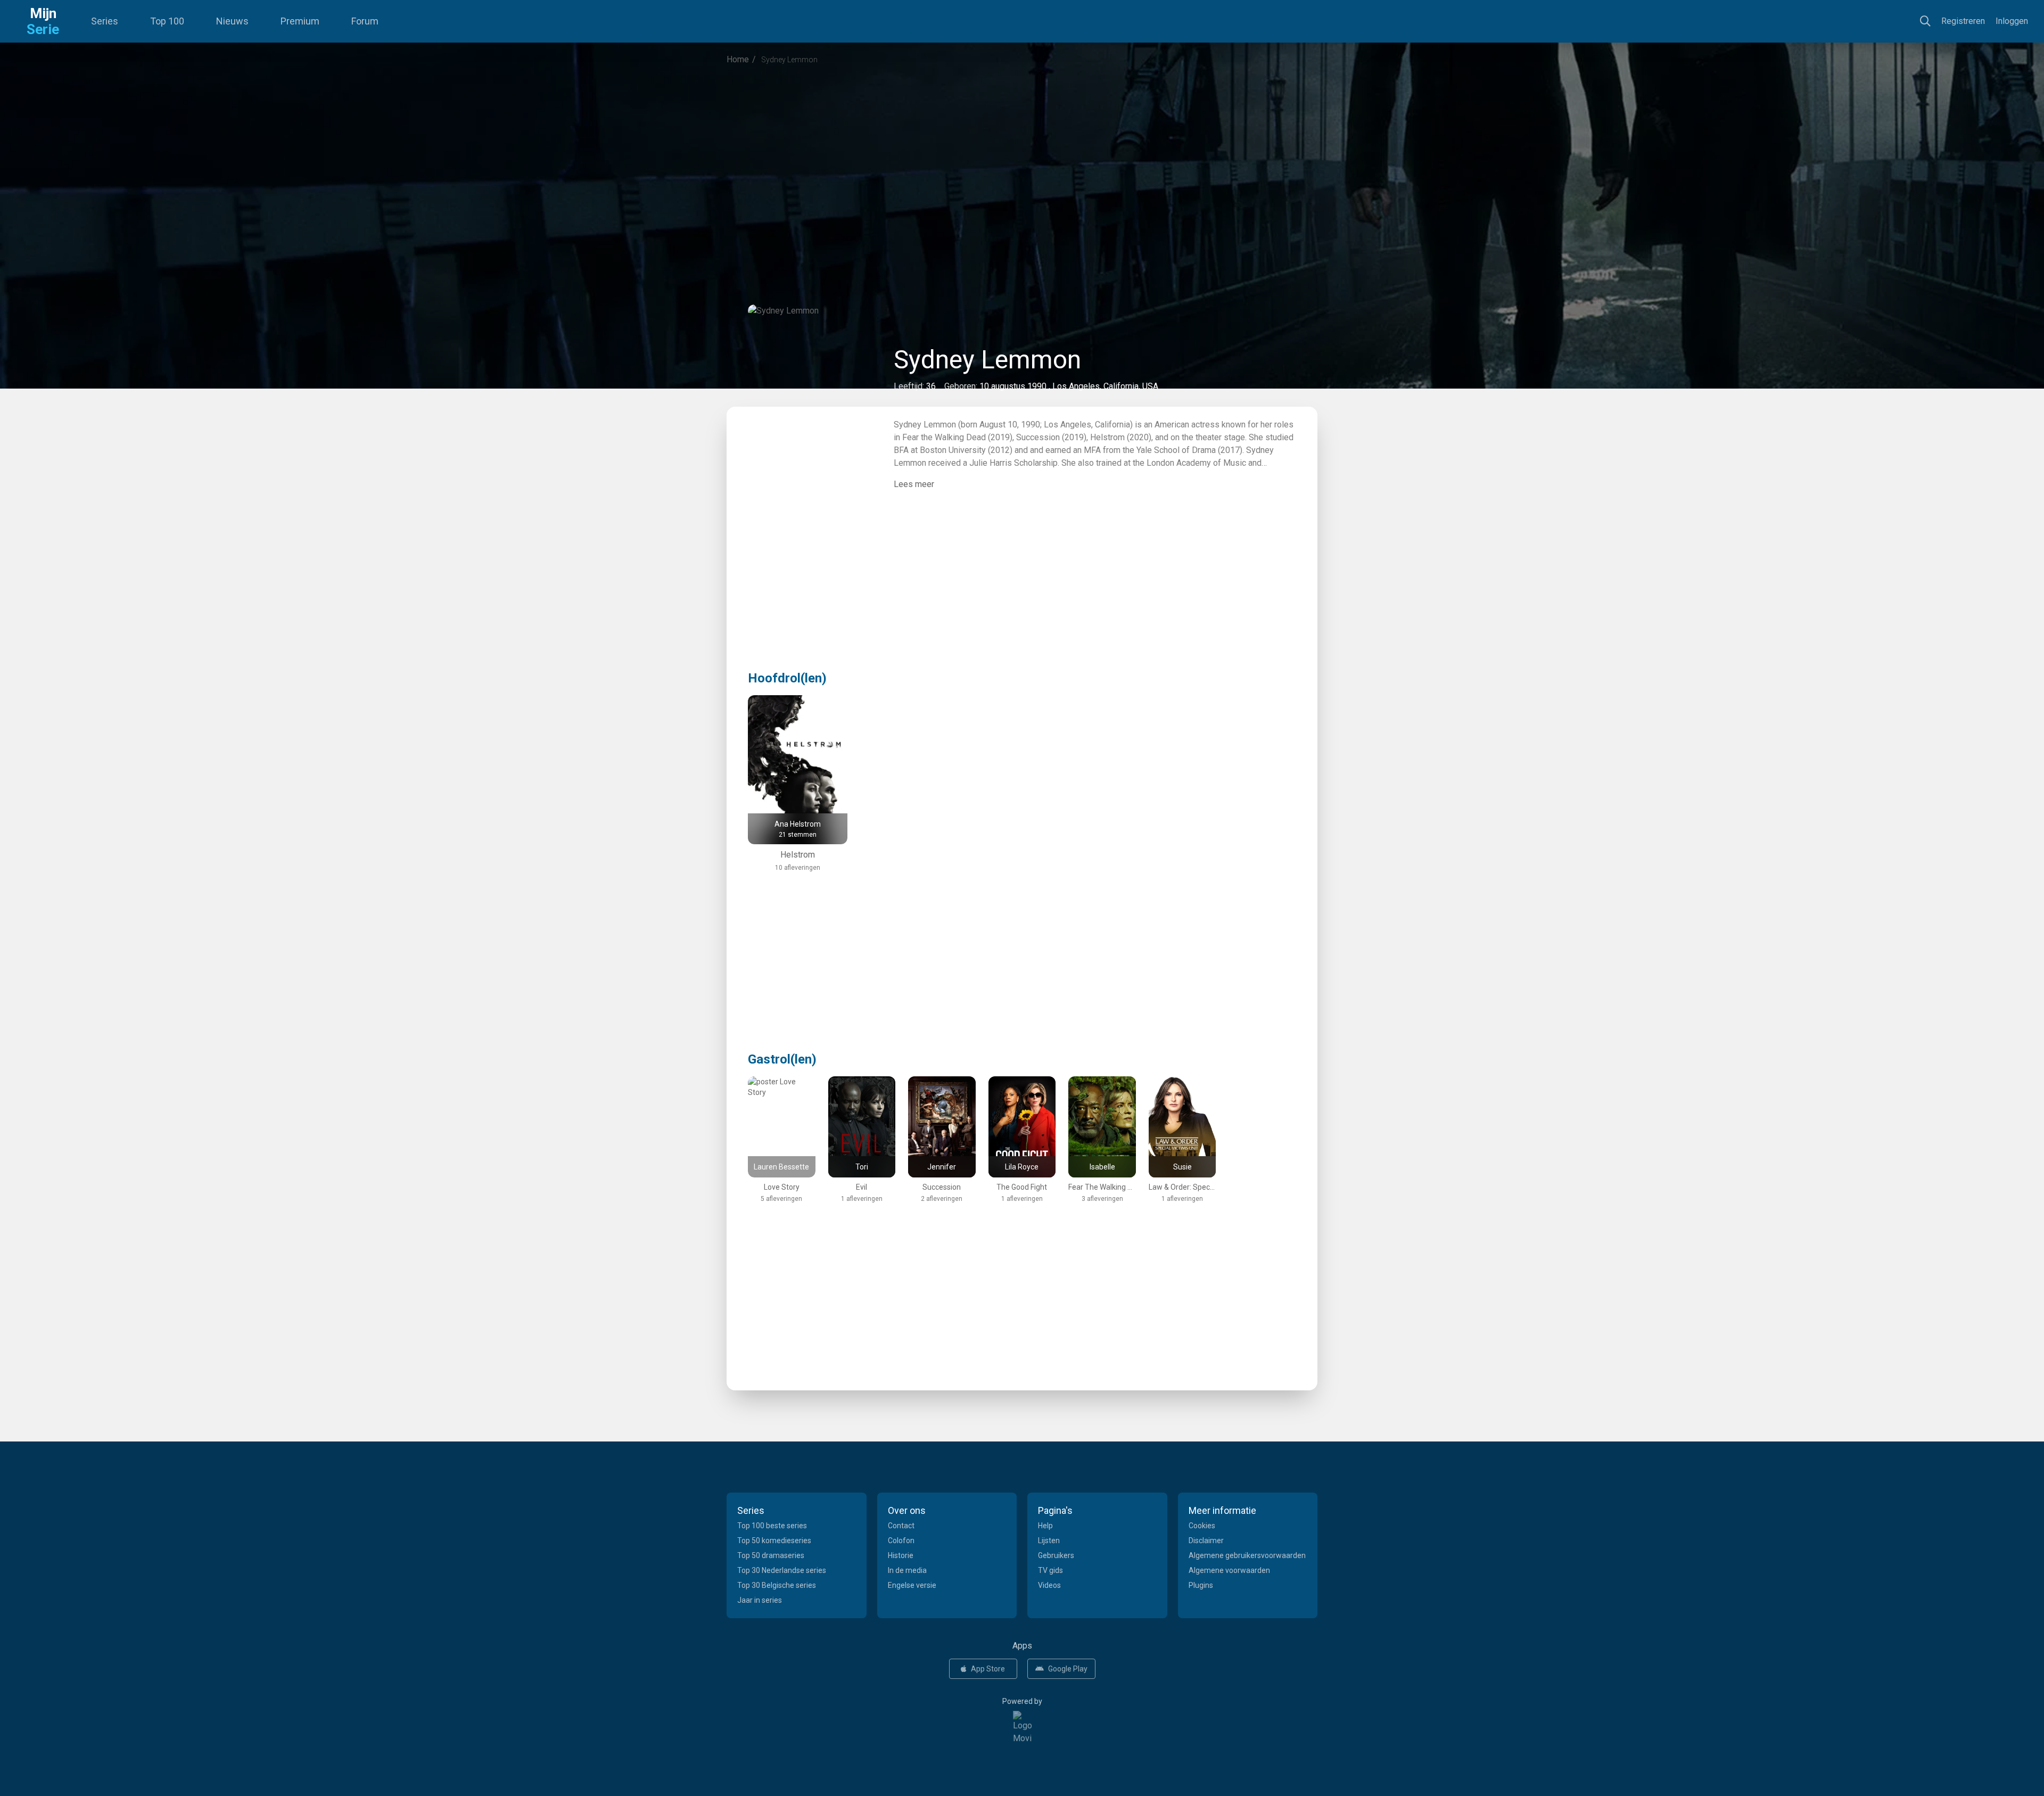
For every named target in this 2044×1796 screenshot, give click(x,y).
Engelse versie (912, 1585)
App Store (988, 1669)
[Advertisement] (1022, 162)
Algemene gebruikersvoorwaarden (1247, 1555)
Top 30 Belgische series (777, 1585)
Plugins (1201, 1585)
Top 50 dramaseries (771, 1555)
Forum (365, 21)
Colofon (901, 1540)
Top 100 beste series (772, 1526)
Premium (300, 21)
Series (105, 21)
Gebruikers (1056, 1555)
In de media (907, 1570)
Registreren (1963, 21)
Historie (901, 1555)
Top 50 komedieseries (774, 1540)
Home (738, 59)
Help (1045, 1526)
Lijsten (1049, 1540)
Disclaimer (1206, 1540)
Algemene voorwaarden (1229, 1570)
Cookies (1202, 1526)
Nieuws (232, 21)
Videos (1049, 1585)
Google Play (1068, 1669)
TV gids (1050, 1570)
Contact (901, 1526)
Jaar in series (760, 1600)
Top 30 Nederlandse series (782, 1570)
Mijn (43, 21)
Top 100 (167, 21)
